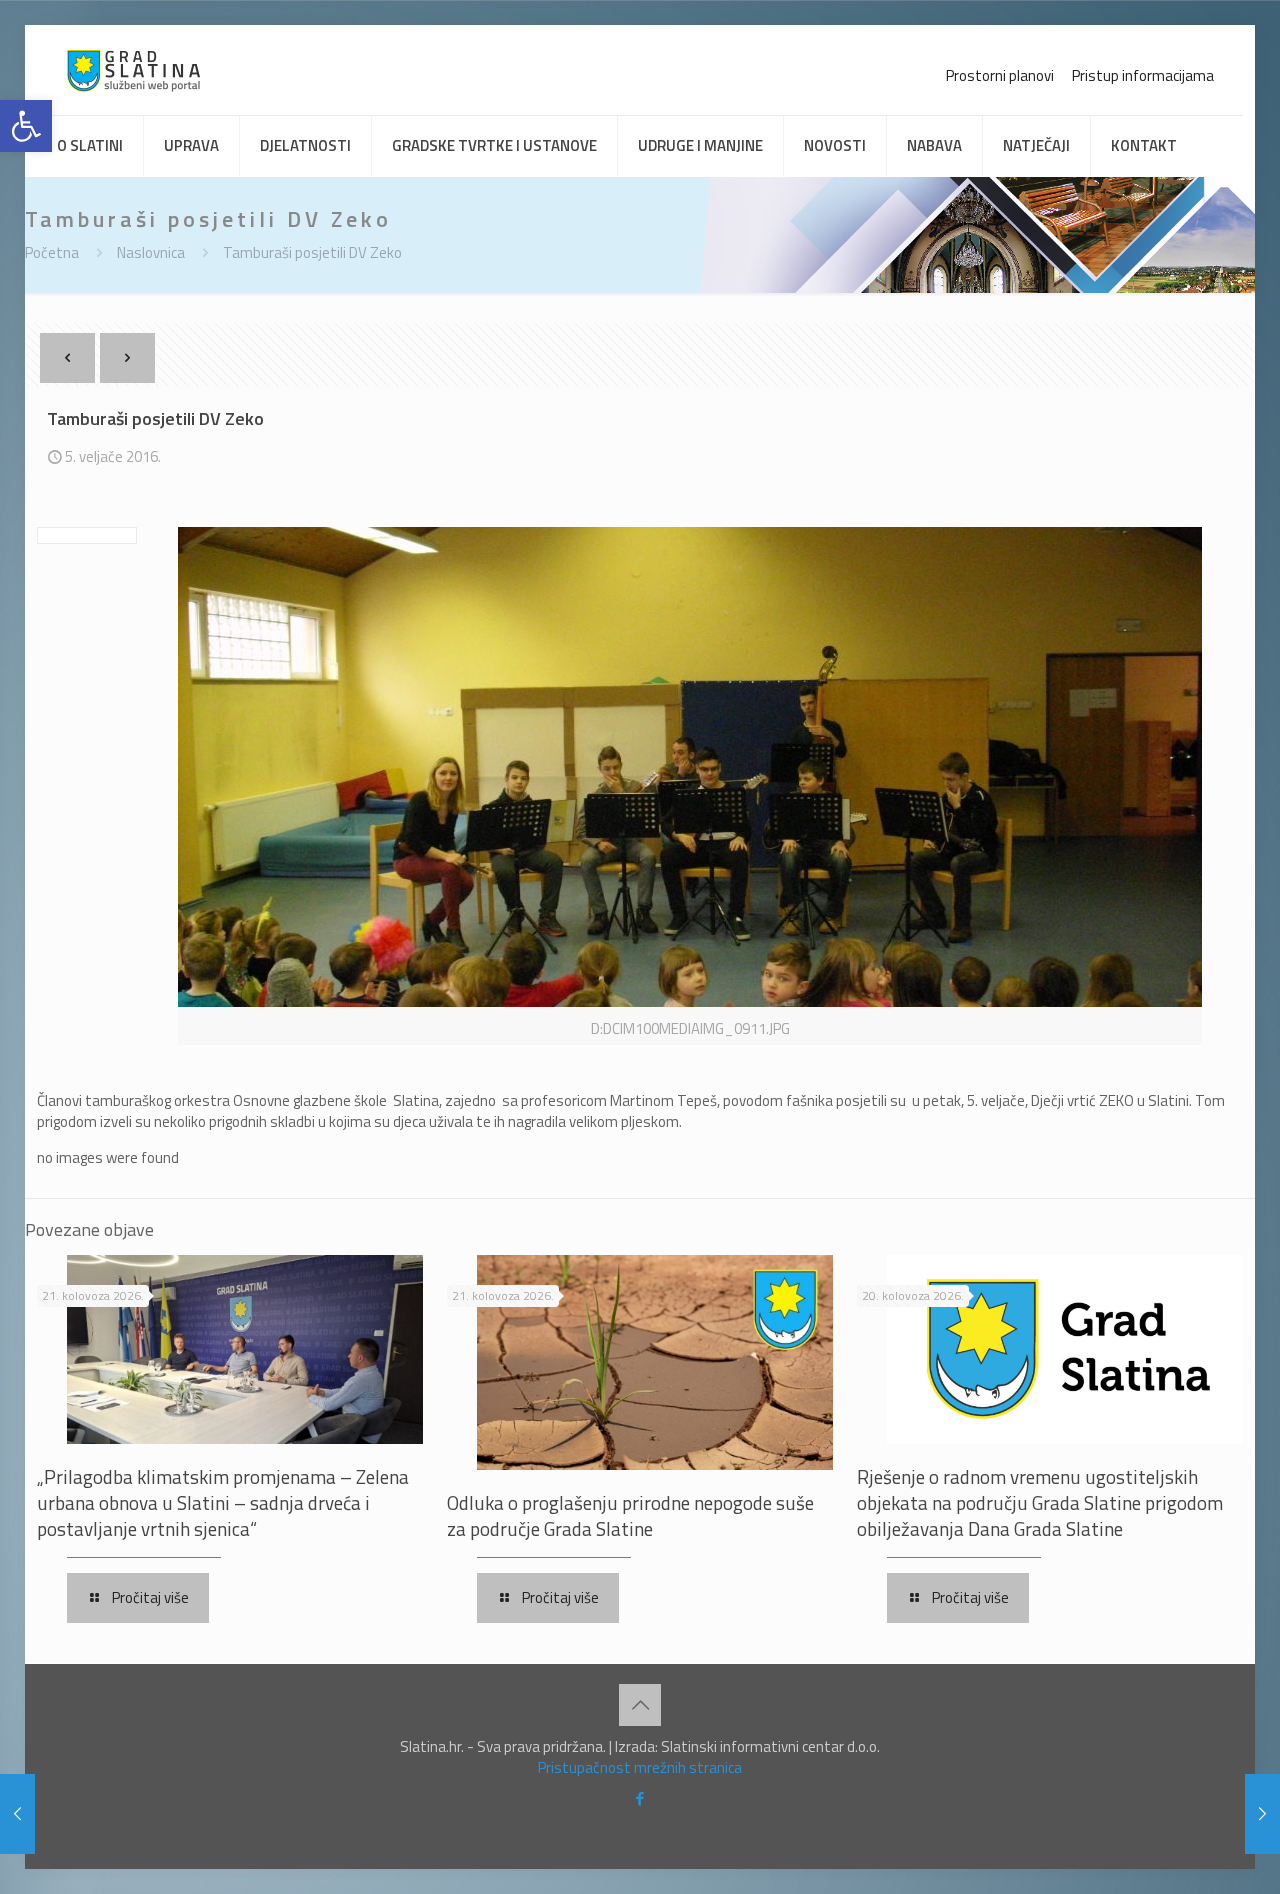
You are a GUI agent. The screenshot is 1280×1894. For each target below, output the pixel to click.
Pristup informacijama (1143, 75)
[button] (26, 126)
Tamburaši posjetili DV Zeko (312, 252)
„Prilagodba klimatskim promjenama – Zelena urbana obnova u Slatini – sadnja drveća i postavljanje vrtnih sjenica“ (223, 1502)
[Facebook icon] (640, 1798)
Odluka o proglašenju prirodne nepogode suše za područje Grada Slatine (630, 1515)
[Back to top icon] (640, 1705)
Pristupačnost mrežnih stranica (640, 1767)
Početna (52, 252)
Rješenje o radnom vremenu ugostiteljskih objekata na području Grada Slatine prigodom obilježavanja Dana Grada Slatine (1040, 1502)
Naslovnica (151, 252)
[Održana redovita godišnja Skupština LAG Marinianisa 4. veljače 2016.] (17, 1814)
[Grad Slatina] (133, 70)
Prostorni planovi (1000, 75)
